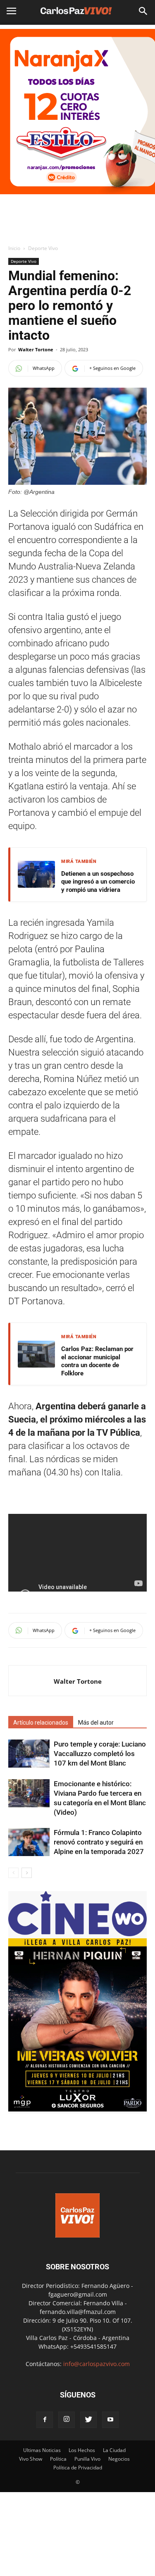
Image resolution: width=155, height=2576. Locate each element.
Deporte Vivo (43, 248)
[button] (143, 11)
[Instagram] (67, 2420)
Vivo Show (31, 2459)
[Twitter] (88, 2420)
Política (58, 2459)
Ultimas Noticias (42, 2450)
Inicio (14, 248)
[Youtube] (110, 2420)
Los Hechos (82, 2450)
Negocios (119, 2459)
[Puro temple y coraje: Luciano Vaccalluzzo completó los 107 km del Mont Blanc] (29, 1754)
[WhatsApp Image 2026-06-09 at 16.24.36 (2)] (77, 2109)
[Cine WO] (77, 1934)
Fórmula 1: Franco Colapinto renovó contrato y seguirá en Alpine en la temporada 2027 (99, 1842)
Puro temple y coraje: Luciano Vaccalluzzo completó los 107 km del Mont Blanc (100, 1754)
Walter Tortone (36, 349)
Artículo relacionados (41, 1723)
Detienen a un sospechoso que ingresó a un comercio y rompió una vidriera (98, 882)
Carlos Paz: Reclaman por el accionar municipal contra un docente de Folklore (97, 1361)
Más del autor (96, 1723)
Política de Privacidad (78, 2468)
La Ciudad (114, 2450)
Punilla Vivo (87, 2459)
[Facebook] (45, 2420)
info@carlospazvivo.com (97, 2364)
